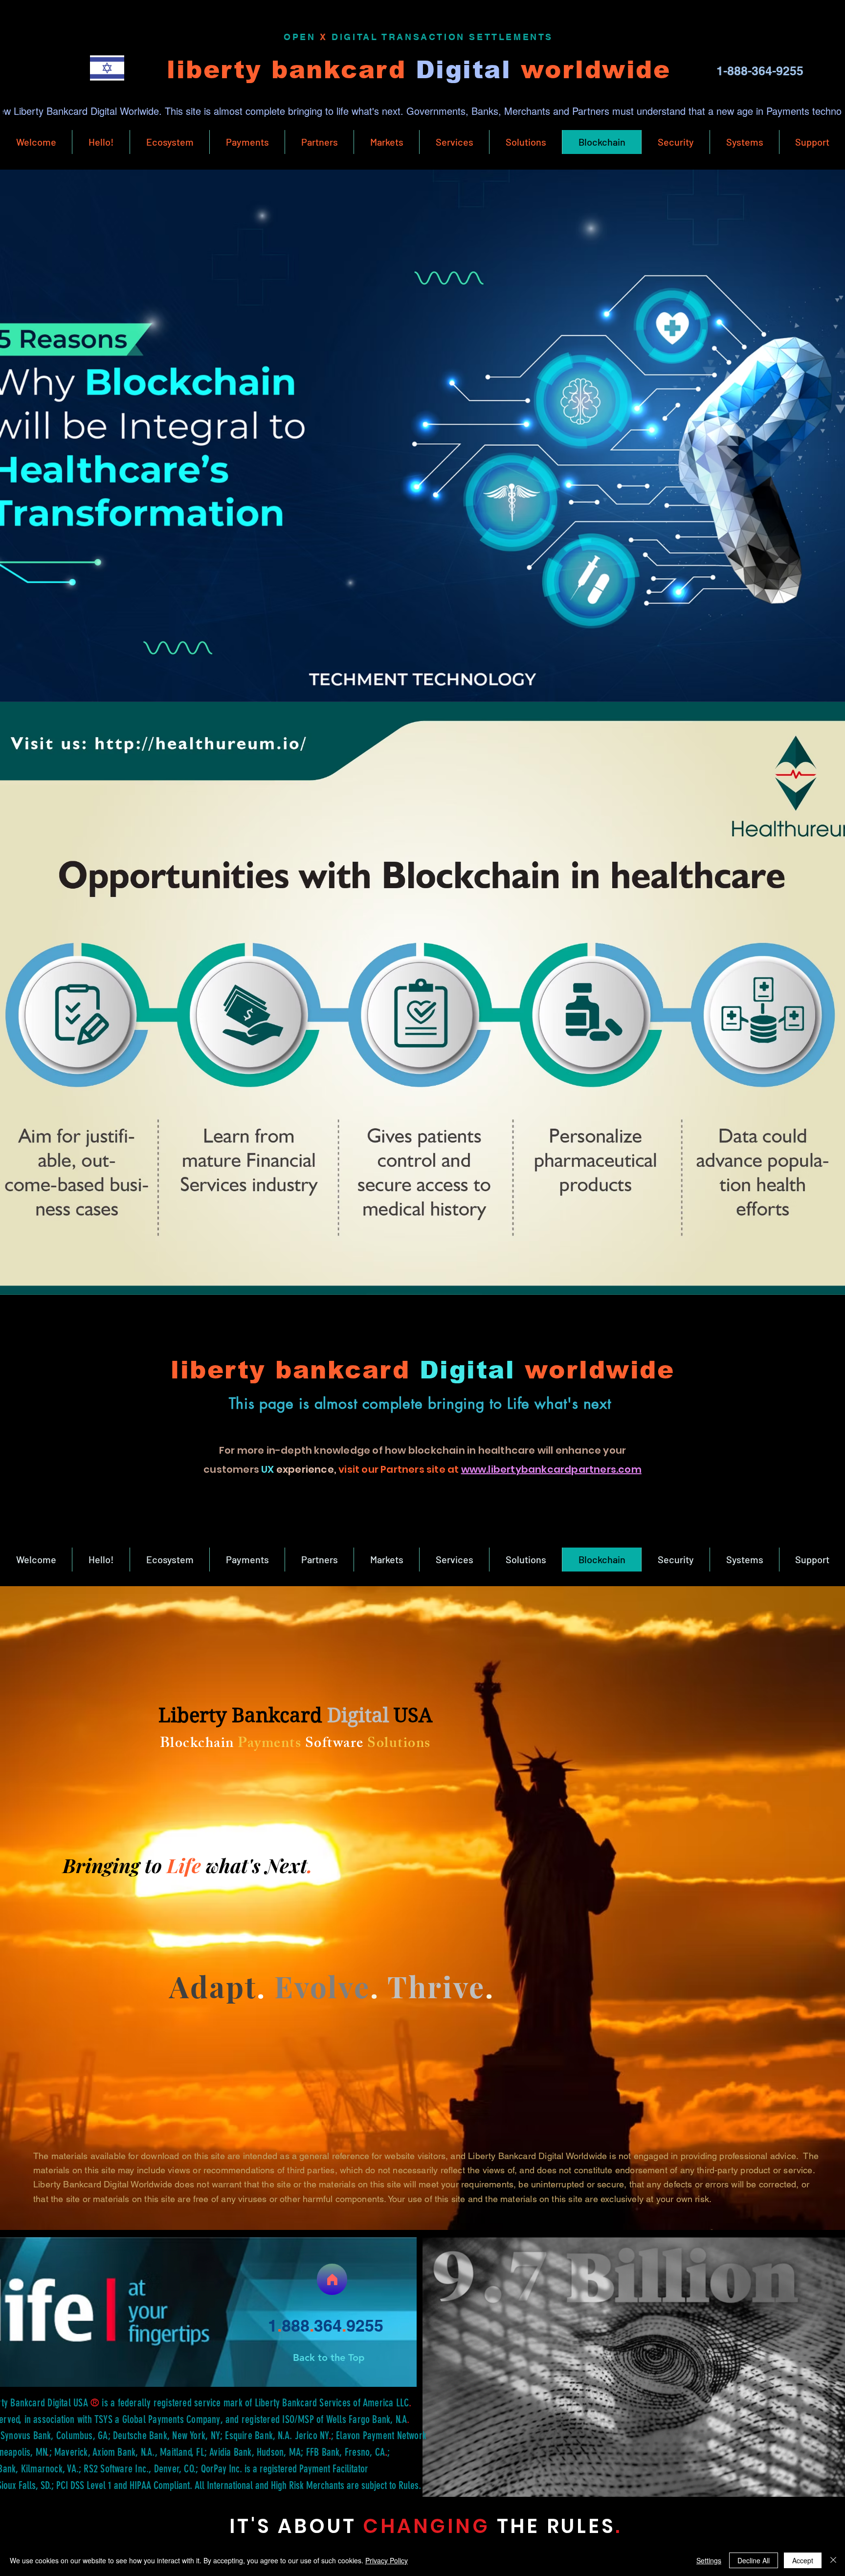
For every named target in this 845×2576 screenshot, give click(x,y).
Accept (803, 2560)
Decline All (754, 2560)
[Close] (833, 2560)
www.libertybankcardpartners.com (551, 1469)
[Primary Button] (108, 68)
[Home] (332, 2279)
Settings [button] (709, 2560)
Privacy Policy (387, 2560)
